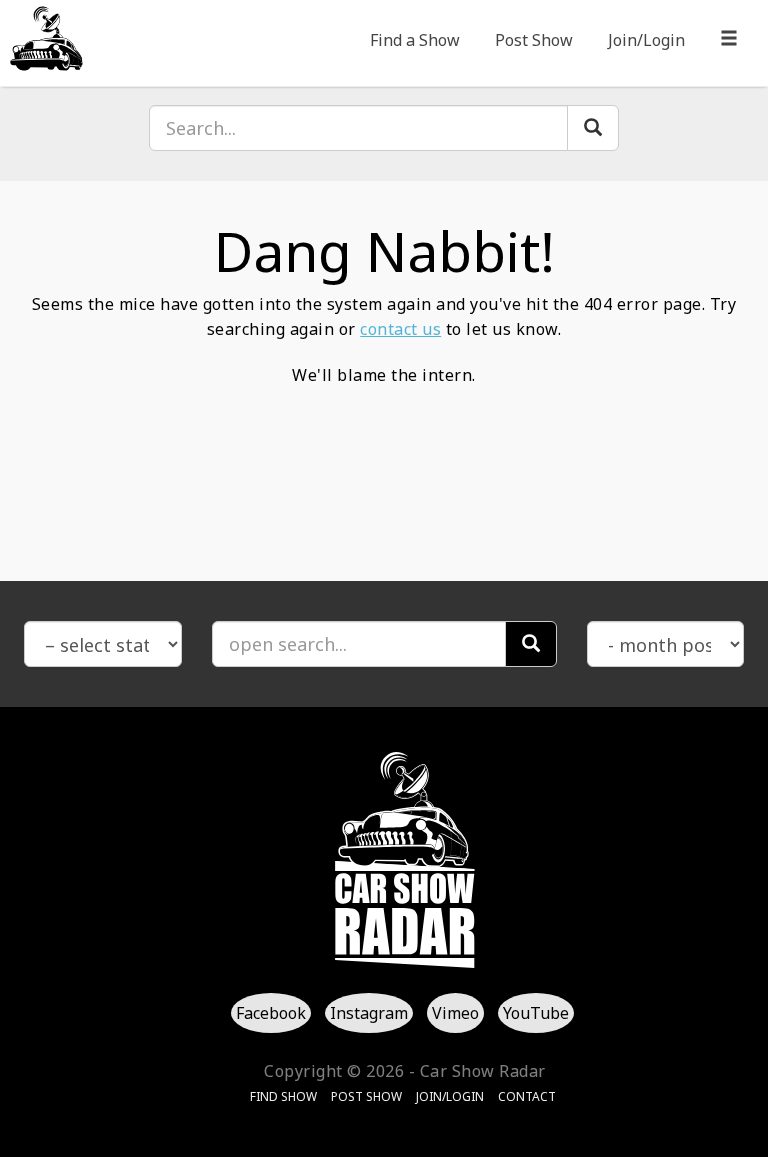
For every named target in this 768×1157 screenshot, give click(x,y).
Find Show (283, 1096)
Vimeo (455, 1013)
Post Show (534, 40)
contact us (400, 329)
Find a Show (415, 40)
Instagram (369, 1013)
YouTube (536, 1013)
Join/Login (646, 40)
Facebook (271, 1013)
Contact (527, 1096)
